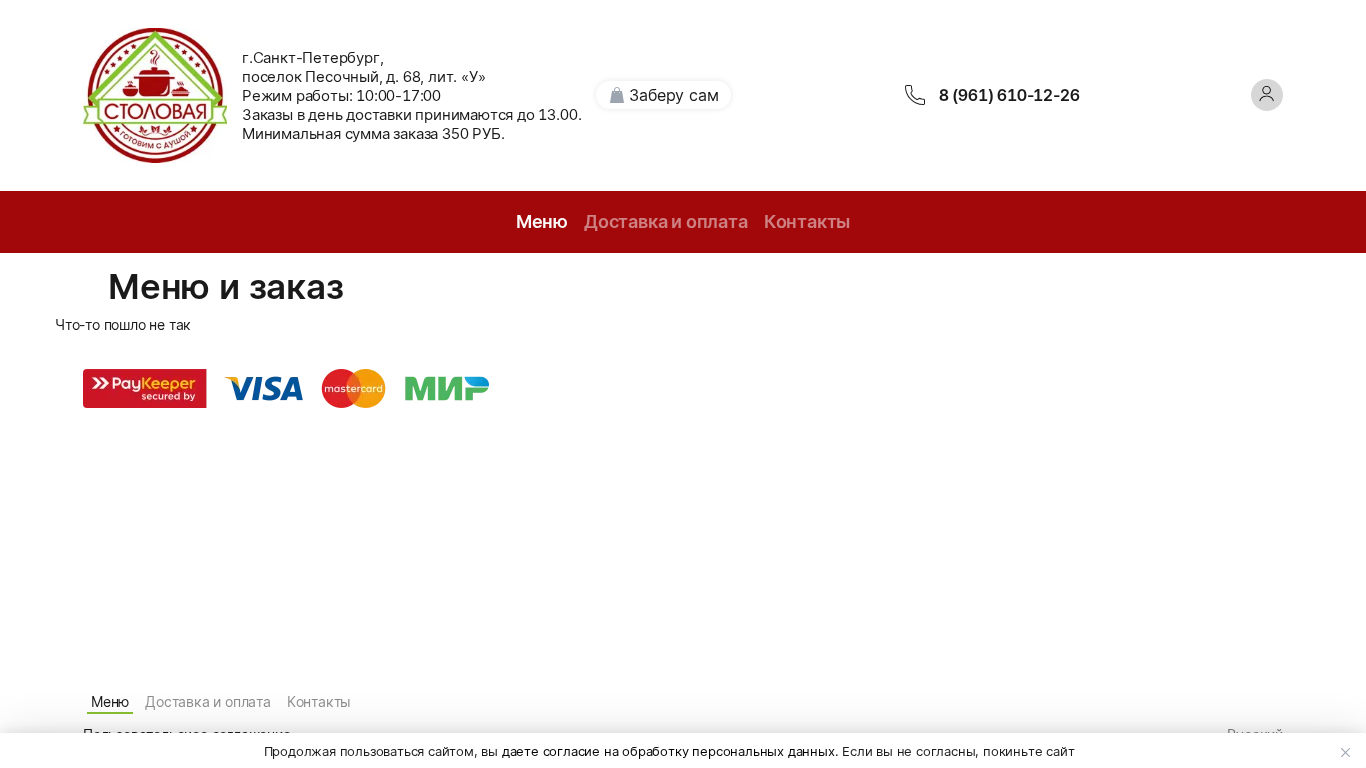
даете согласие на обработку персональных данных (668, 751)
